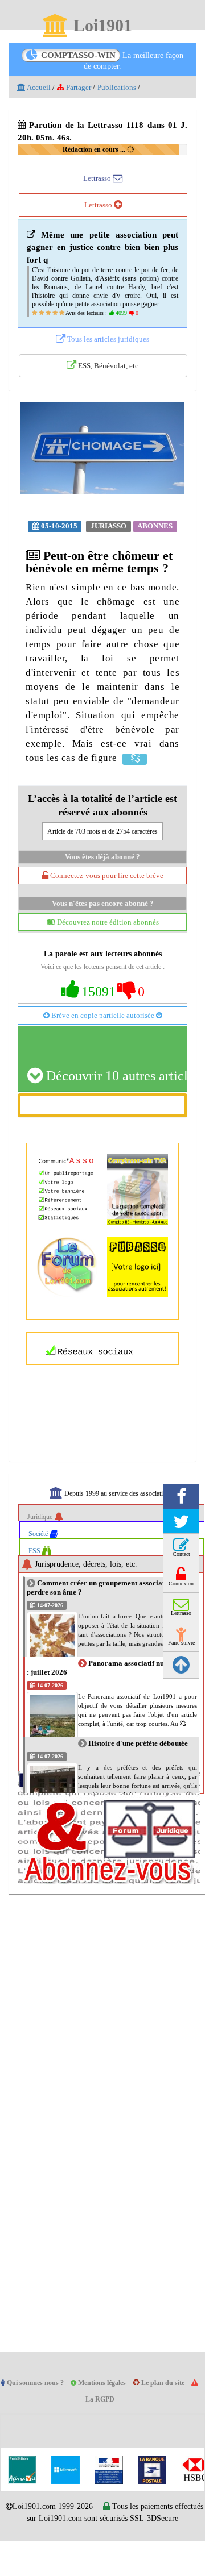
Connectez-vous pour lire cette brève (106, 898)
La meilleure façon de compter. (112, 61)
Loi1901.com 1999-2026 (63, 2530)
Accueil (39, 88)
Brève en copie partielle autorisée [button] (103, 1038)
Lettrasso (98, 178)
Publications (123, 88)
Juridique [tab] (43, 1540)
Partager (81, 88)
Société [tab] (41, 1557)
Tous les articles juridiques (108, 348)
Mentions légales (109, 2406)
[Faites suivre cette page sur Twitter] (181, 1545)
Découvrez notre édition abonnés (107, 945)
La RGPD (106, 2423)
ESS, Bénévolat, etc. (108, 374)
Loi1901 (102, 26)
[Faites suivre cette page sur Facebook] (181, 1520)
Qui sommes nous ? (38, 2406)
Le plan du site (174, 2406)
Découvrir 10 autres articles (115, 1099)
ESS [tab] (36, 1574)
